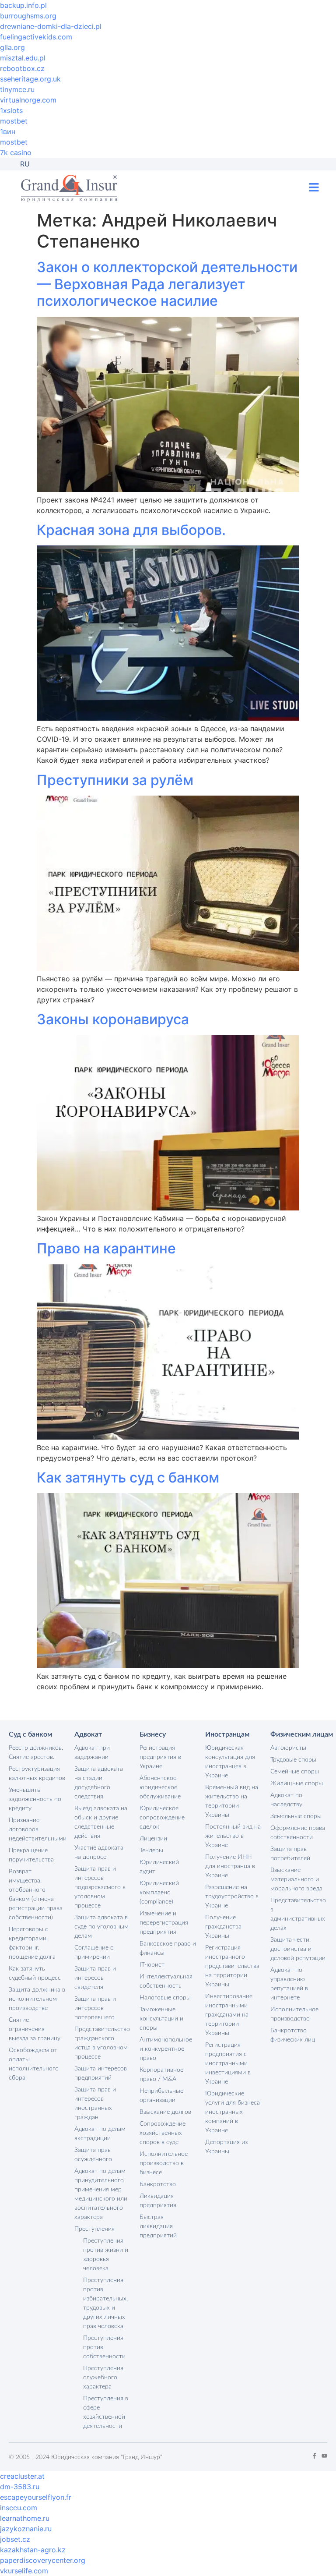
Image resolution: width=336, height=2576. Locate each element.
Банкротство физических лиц (293, 2035)
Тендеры (151, 1851)
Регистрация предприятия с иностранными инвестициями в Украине (228, 2063)
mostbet (14, 121)
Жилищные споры (297, 1783)
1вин (8, 131)
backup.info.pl (23, 5)
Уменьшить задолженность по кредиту (35, 1799)
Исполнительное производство (294, 2014)
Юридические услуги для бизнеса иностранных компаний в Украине (233, 2112)
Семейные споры (295, 1772)
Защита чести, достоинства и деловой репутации (298, 1949)
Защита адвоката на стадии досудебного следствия (99, 1783)
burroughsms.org (28, 16)
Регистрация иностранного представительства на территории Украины (232, 1966)
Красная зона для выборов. (131, 530)
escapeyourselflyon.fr (36, 2497)
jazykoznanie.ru (26, 2529)
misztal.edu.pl (23, 58)
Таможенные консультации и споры (161, 2019)
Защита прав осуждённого (93, 2155)
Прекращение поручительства (31, 1855)
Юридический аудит (159, 1867)
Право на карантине (106, 1248)
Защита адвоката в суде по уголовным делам (101, 1927)
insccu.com (19, 2508)
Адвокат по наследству (286, 1800)
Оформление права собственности (298, 1833)
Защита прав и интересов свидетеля (95, 1978)
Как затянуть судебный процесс (35, 1973)
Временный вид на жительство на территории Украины (232, 1801)
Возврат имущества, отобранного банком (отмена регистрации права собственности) (36, 1895)
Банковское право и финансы (168, 1948)
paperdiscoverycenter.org (43, 2560)
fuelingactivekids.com (36, 37)
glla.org (12, 47)
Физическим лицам (302, 1734)
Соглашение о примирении (94, 1952)
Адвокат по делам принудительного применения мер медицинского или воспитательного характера (101, 2194)
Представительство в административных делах (298, 1914)
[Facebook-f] (314, 2456)
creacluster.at (22, 2476)
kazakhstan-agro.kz (33, 2550)
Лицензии (153, 1839)
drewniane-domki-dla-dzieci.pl (51, 26)
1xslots (11, 110)
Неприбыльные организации (161, 2096)
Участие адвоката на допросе (99, 1852)
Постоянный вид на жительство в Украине (233, 1836)
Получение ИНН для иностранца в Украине (230, 1866)
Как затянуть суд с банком (128, 1477)
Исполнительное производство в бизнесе (164, 2163)
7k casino (16, 152)
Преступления (94, 2229)
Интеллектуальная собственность (166, 1981)
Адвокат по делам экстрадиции (100, 2134)
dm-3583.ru (20, 2487)
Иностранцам (227, 1734)
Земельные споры (296, 1816)
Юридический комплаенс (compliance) (159, 1893)
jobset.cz (15, 2539)
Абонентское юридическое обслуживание (160, 1787)
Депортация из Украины (226, 2147)
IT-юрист (152, 1965)
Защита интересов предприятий (101, 2073)
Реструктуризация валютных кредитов (37, 1774)
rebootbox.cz (22, 68)
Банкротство (158, 2184)
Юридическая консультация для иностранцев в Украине (230, 1762)
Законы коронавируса (113, 1019)
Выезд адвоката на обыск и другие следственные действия (101, 1822)
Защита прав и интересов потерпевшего (95, 2008)
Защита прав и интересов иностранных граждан (95, 2104)
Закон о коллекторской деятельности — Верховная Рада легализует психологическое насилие (167, 284)
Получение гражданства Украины (223, 1927)
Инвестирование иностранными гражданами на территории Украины (229, 2015)
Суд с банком (30, 1734)
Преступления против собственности (104, 2347)
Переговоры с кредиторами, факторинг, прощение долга (32, 1943)
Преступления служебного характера (103, 2378)
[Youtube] (324, 2456)
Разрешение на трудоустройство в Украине (232, 1897)
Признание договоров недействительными (37, 1829)
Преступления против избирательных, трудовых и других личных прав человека (105, 2303)
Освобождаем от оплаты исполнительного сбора (34, 2064)
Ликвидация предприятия (158, 2201)
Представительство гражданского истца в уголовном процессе (102, 2043)
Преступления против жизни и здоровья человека (106, 2255)
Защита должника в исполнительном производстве (37, 1999)
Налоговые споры (165, 1998)
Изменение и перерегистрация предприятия (164, 1923)
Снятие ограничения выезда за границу (35, 2029)
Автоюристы (288, 1748)
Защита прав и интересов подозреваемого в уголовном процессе (100, 1887)
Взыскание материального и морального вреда (296, 1879)
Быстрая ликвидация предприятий (158, 2226)
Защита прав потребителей (290, 1854)
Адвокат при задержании (92, 1753)
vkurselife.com (24, 2571)
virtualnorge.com (28, 100)
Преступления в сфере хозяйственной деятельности (106, 2412)
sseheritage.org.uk (30, 79)
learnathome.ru (25, 2518)
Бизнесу (153, 1734)
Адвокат (88, 1734)
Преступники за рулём (115, 780)
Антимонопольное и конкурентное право (166, 2049)
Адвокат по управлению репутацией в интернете (289, 1984)
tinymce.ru (17, 89)
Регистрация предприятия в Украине (160, 1757)
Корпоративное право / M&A (161, 2075)
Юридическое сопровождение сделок (162, 1818)
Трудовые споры (293, 1760)
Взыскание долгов (165, 2112)
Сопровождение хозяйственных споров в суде (163, 2133)
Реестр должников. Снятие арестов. (36, 1753)
